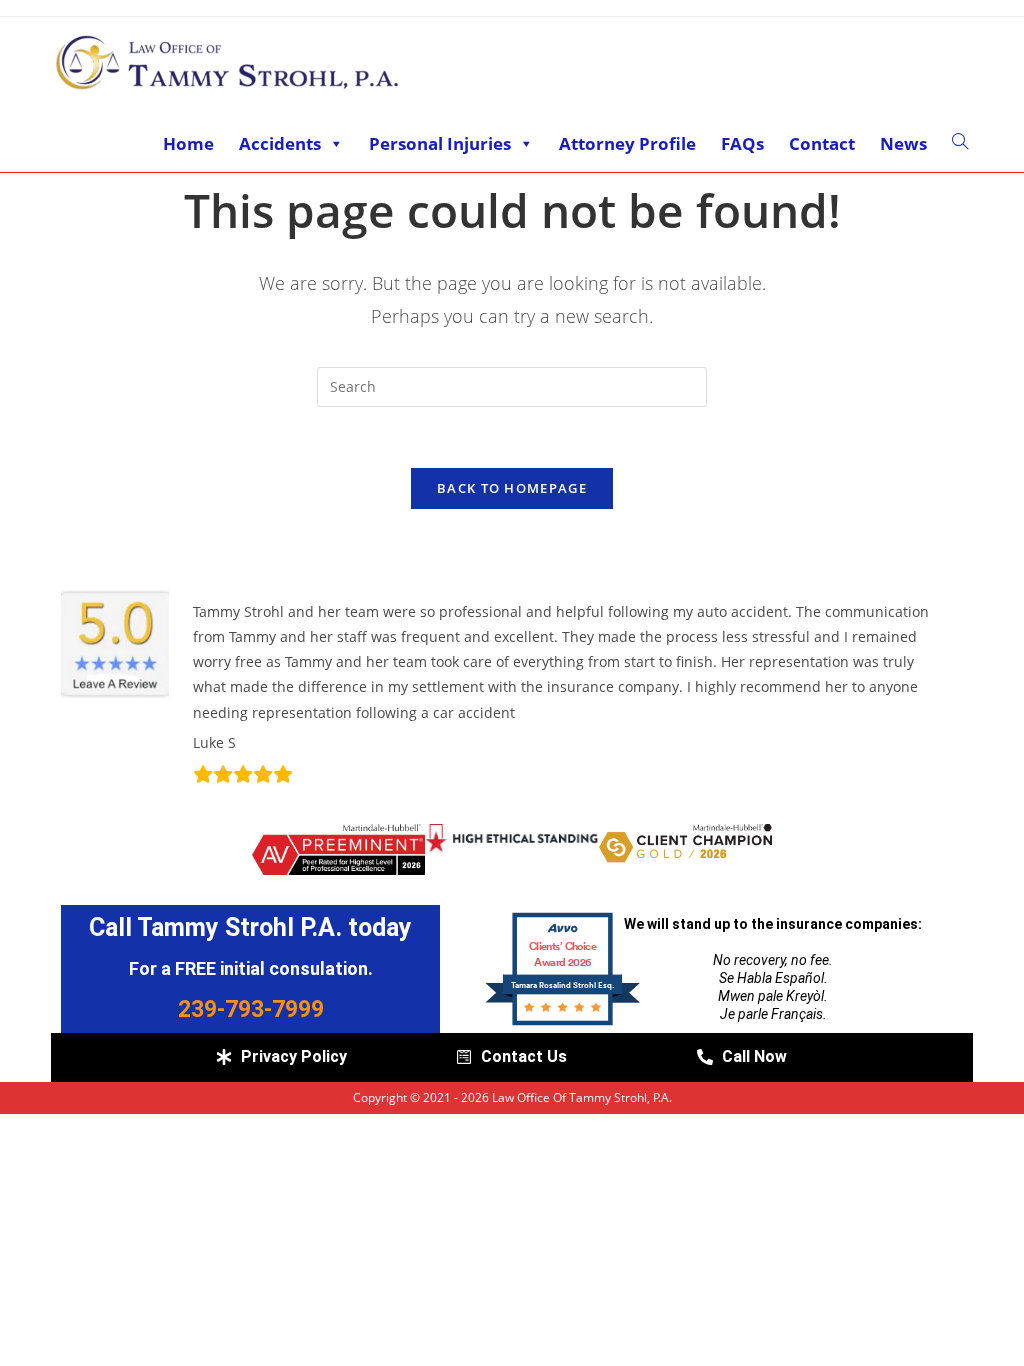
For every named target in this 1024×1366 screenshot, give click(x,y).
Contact (822, 143)
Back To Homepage (512, 488)
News (903, 143)
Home (188, 143)
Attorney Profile (627, 143)
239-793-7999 (251, 1009)
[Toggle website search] (960, 142)
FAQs (742, 143)
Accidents (280, 143)
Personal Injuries (440, 143)
